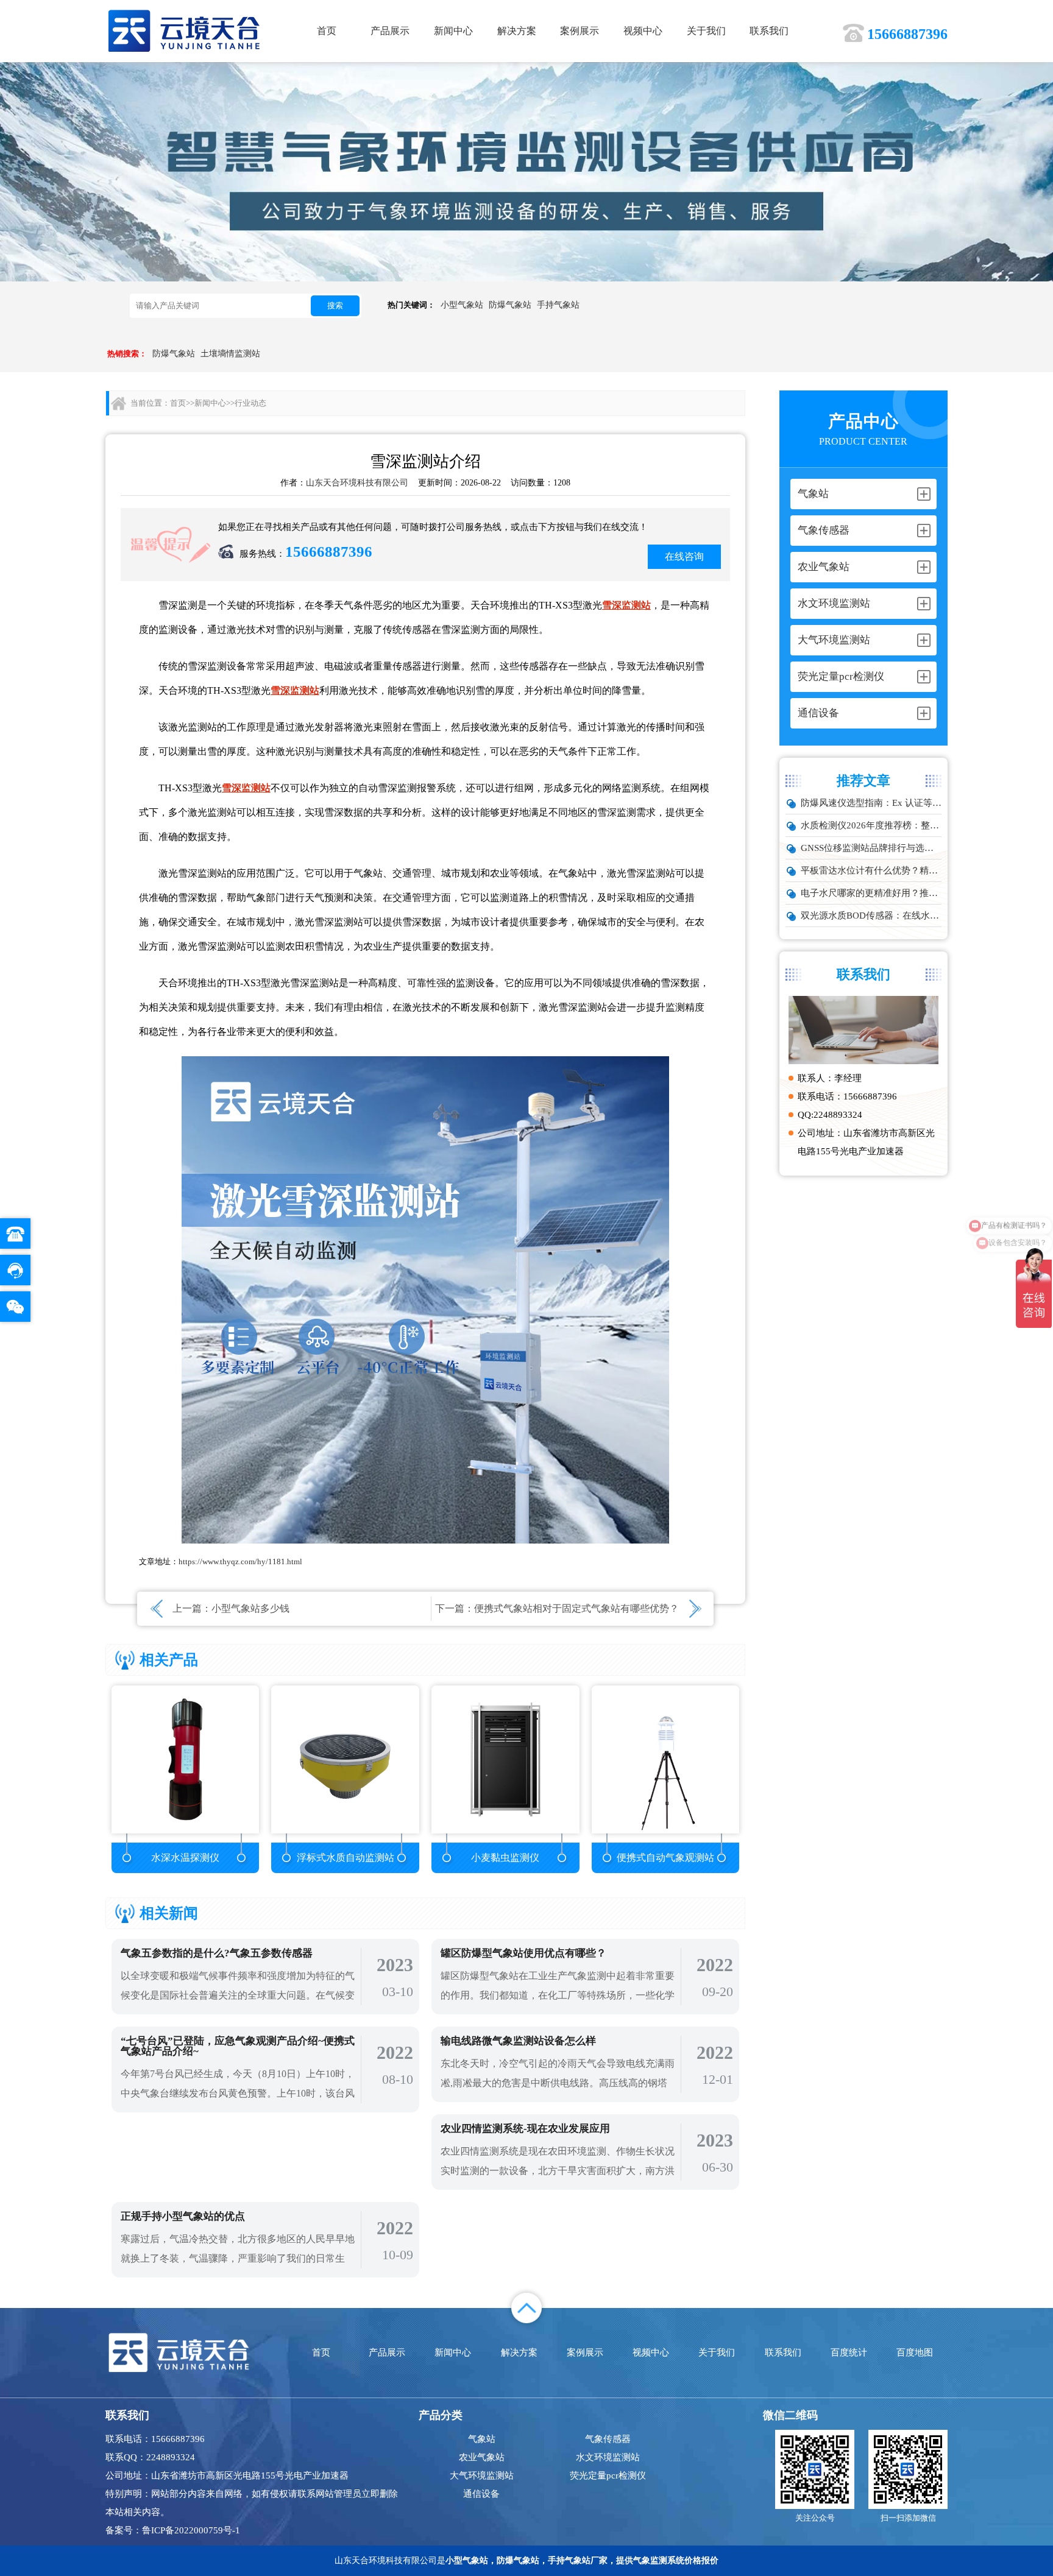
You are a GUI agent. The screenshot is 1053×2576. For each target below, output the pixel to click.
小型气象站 (462, 305)
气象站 (482, 2439)
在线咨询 (684, 556)
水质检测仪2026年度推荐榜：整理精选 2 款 (871, 825)
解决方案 (517, 31)
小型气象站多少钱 (250, 1608)
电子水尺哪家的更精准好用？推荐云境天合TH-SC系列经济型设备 (871, 893)
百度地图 (915, 2352)
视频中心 (643, 31)
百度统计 (849, 2352)
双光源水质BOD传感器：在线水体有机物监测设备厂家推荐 (871, 916)
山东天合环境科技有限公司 (357, 483)
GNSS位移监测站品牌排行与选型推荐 (871, 848)
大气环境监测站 (482, 2475)
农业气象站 (482, 2457)
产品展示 (390, 31)
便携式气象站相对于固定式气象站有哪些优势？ (576, 1608)
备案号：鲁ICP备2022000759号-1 (173, 2530)
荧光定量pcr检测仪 (608, 2475)
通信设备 (481, 2494)
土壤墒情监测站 (230, 354)
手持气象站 (558, 305)
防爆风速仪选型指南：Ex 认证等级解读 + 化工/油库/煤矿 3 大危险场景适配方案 (871, 803)
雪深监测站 (626, 605)
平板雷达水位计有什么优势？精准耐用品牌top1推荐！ (871, 870)
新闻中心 (453, 31)
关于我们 (706, 31)
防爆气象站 (510, 305)
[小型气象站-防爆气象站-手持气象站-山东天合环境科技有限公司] (184, 30)
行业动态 (250, 403)
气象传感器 (608, 2439)
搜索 (335, 305)
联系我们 (769, 31)
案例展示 (580, 31)
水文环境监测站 (608, 2457)
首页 (327, 31)
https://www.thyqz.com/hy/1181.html (240, 1561)
